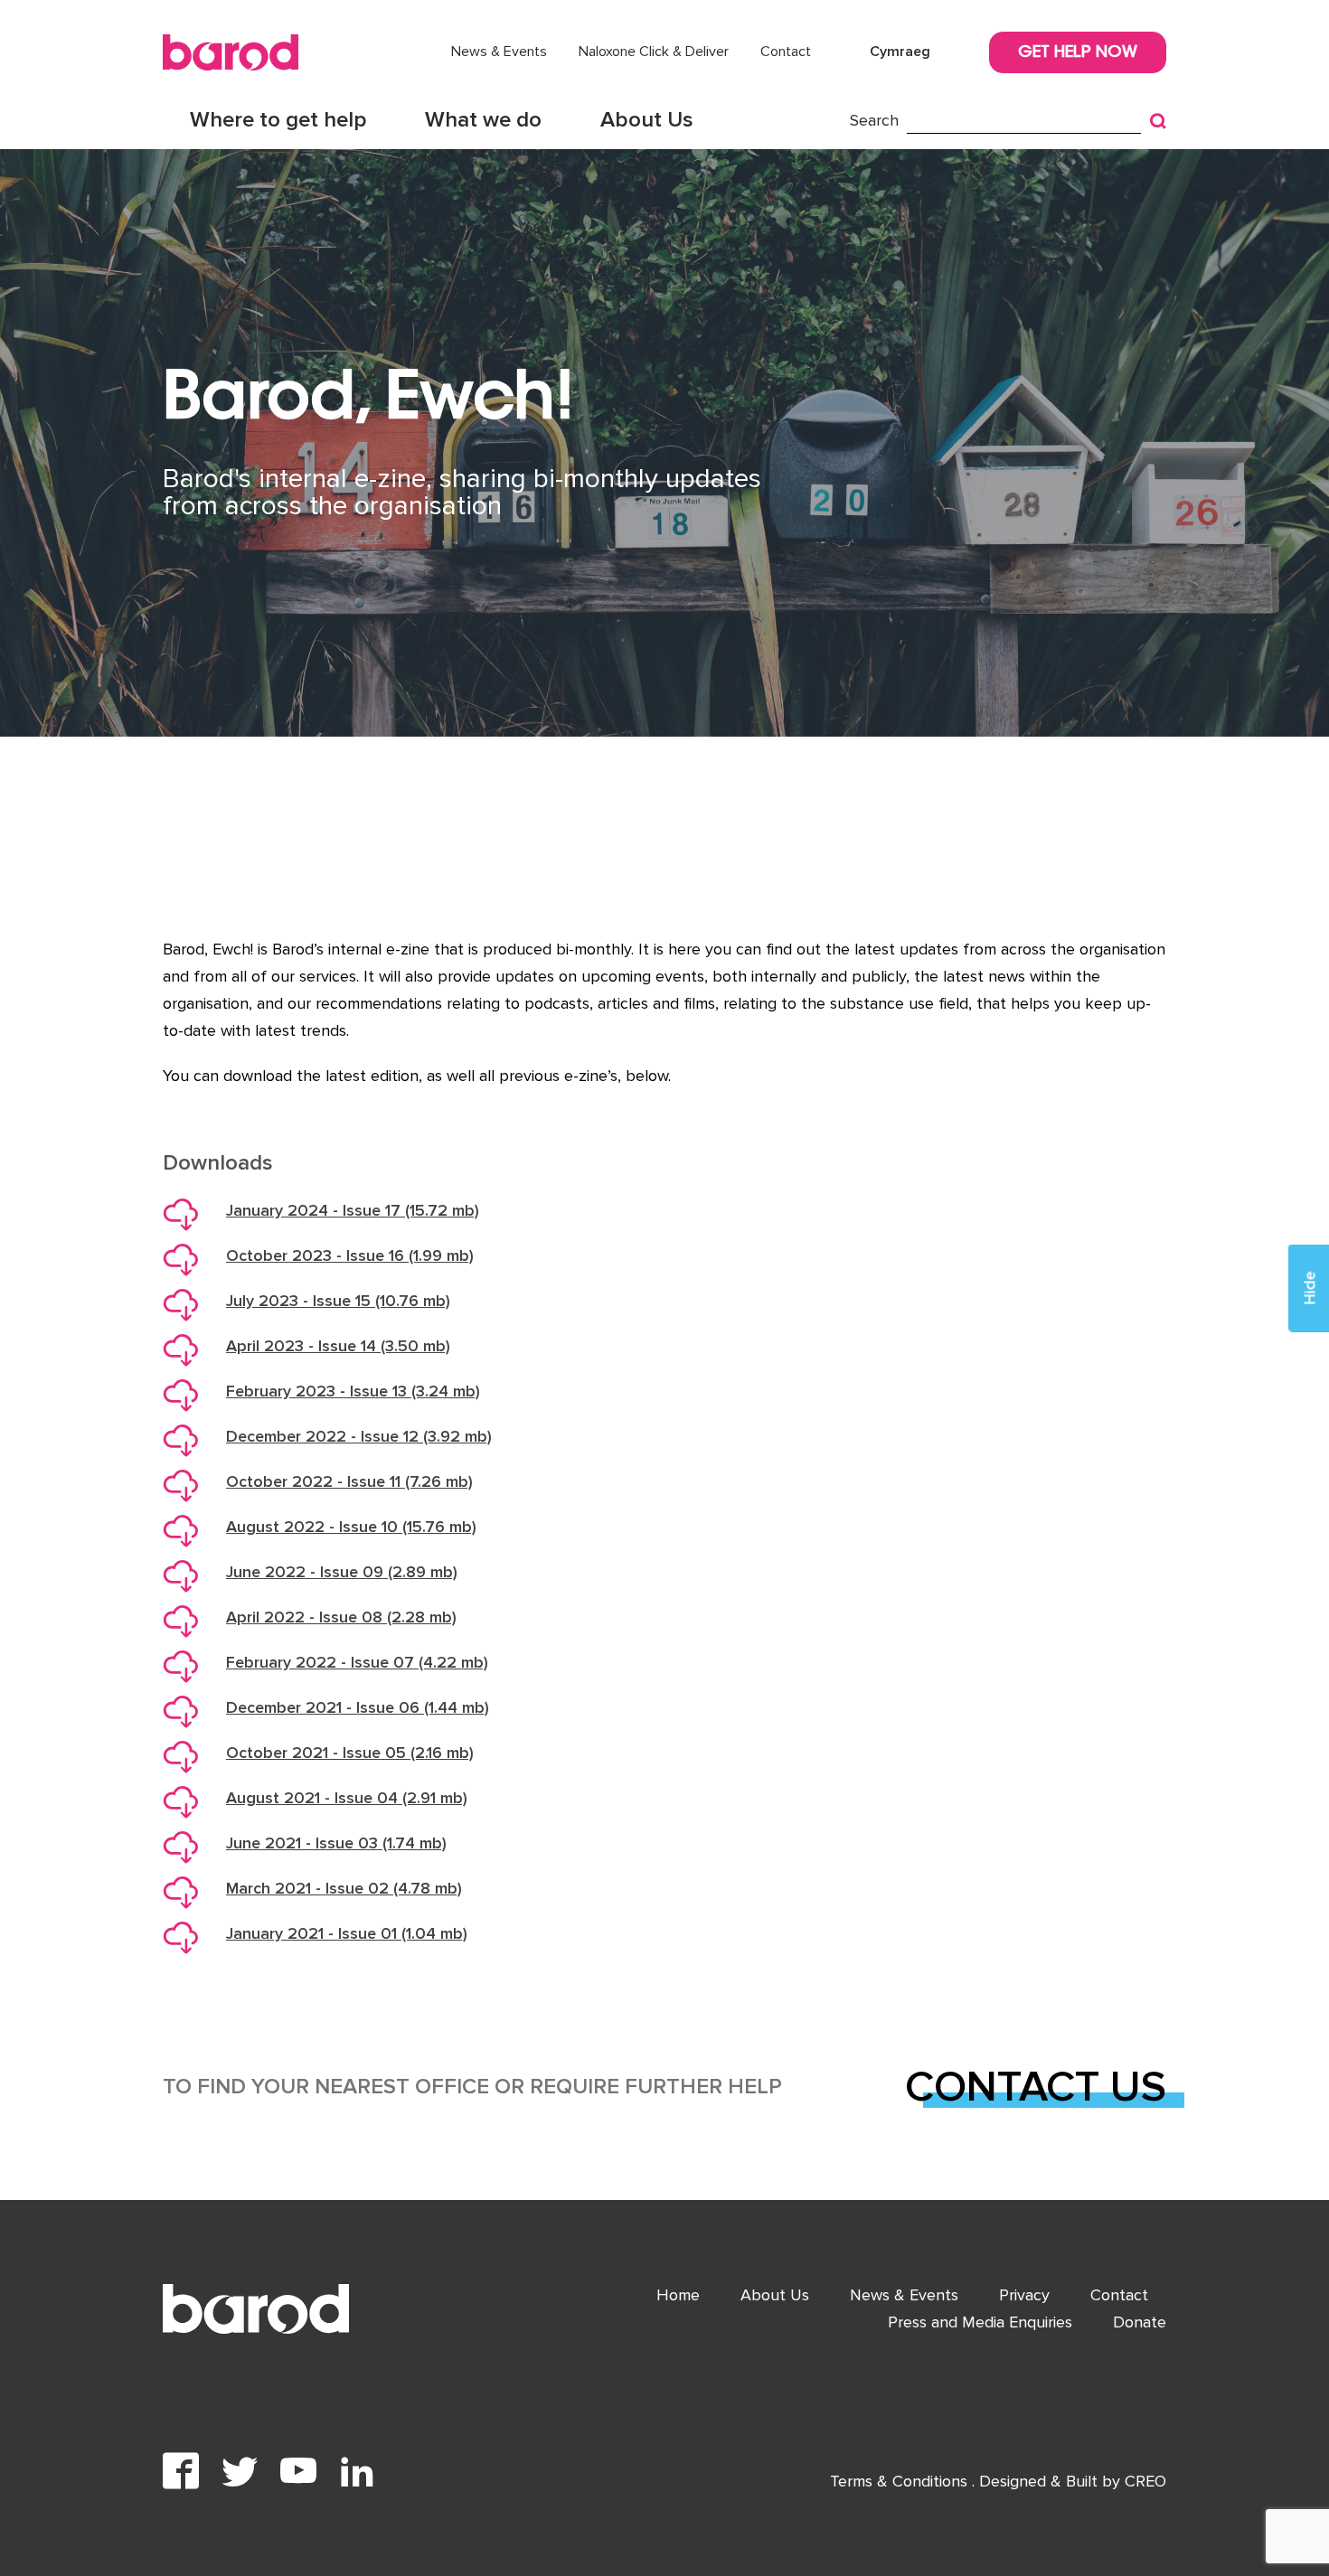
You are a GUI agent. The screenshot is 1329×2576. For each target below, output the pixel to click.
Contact (786, 52)
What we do (483, 120)
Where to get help (278, 120)
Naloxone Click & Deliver (654, 52)
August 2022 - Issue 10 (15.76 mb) (351, 1527)
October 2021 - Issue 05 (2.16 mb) (350, 1753)
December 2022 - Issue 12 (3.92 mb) (359, 1436)
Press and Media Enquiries (980, 2322)
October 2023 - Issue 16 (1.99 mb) (350, 1255)
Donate (1140, 2322)
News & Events (499, 52)
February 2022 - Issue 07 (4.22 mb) (357, 1662)
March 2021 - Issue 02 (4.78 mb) (344, 1888)
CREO (1145, 2481)
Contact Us (1036, 2087)
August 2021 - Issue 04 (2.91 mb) (347, 1798)
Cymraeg (900, 52)
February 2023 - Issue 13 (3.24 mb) (353, 1391)
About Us (647, 120)
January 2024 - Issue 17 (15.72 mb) (353, 1210)
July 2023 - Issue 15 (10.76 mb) (338, 1301)
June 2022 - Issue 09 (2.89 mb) (342, 1572)
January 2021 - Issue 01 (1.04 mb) (347, 1933)
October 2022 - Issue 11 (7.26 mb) (349, 1481)
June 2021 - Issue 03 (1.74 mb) (336, 1843)
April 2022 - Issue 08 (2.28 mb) (341, 1617)
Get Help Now (1078, 53)
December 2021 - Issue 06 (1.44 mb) (358, 1707)
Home (678, 2295)
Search (874, 120)
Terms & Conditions (901, 2481)
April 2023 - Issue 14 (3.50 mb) (338, 1346)
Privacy (1024, 2295)
